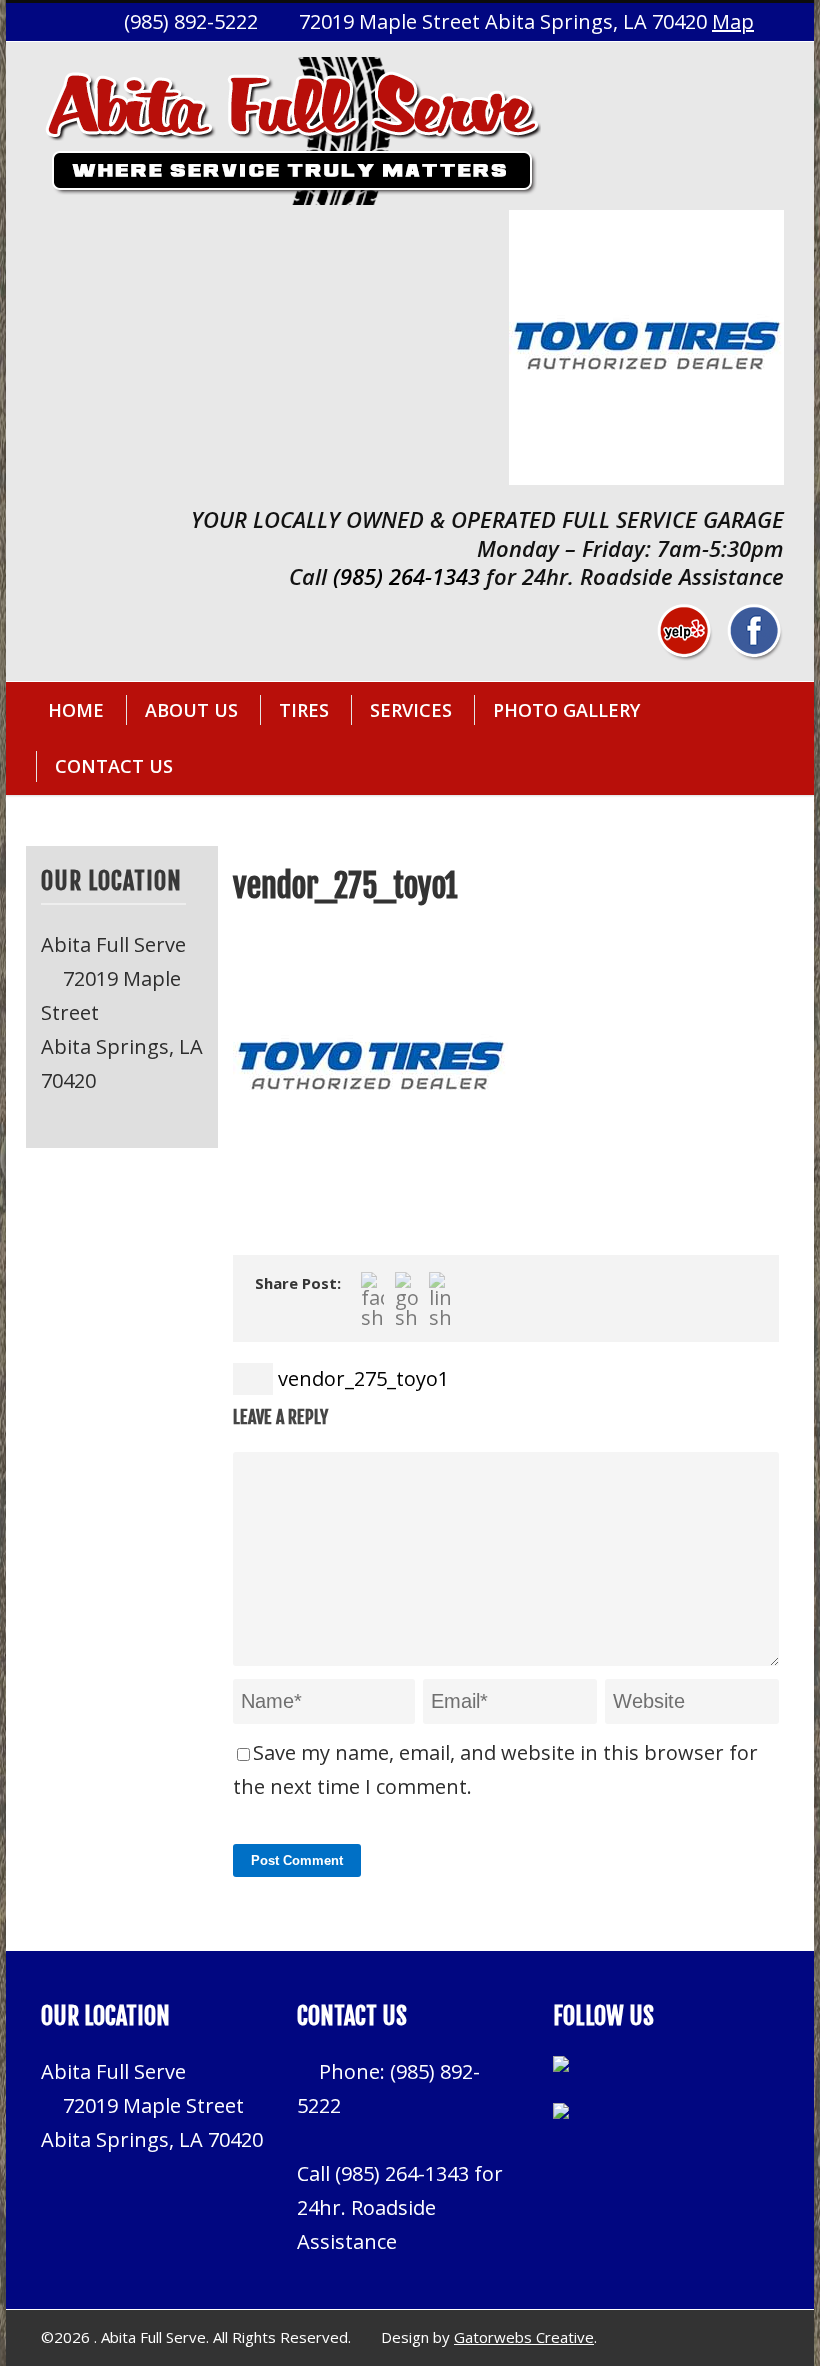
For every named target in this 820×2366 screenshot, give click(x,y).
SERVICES (411, 710)
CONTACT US (114, 766)
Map (733, 21)
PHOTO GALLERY (566, 710)
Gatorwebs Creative (524, 2337)
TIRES (304, 710)
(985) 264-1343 (406, 576)
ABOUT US (191, 710)
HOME (76, 710)
